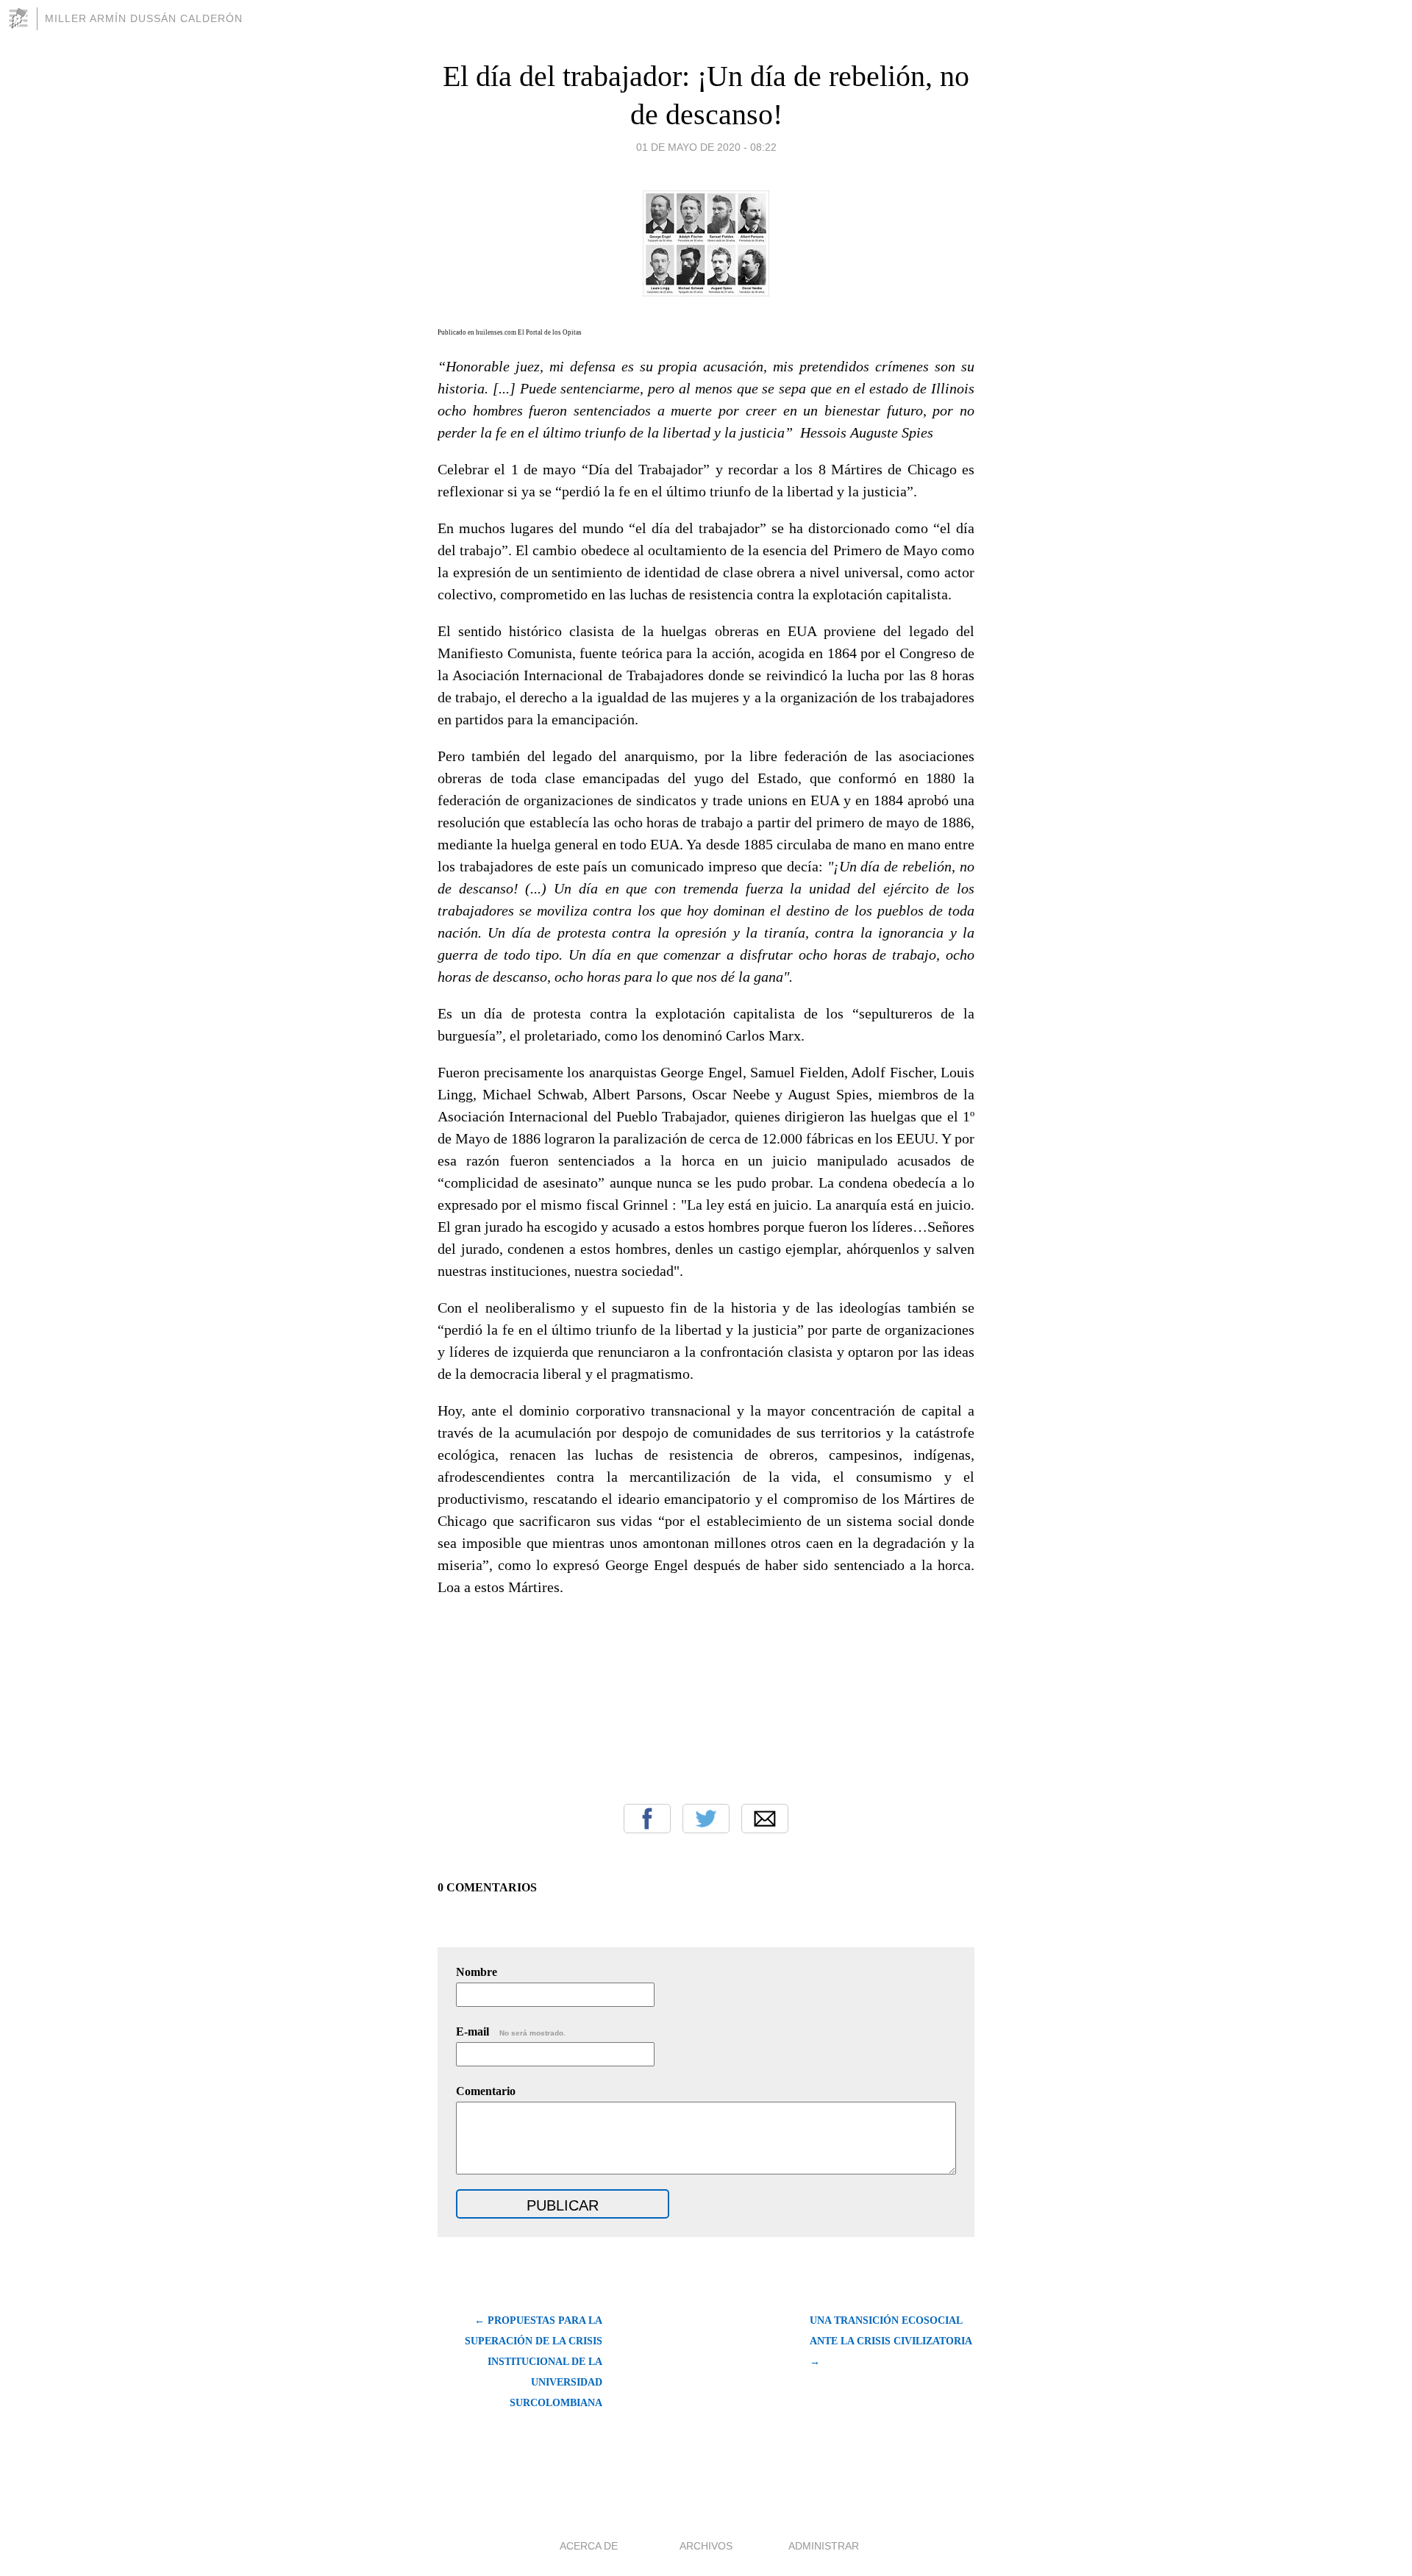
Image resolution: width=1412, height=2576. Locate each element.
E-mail (511, 2031)
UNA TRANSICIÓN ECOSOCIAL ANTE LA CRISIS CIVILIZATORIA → (891, 2341)
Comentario (486, 2091)
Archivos (706, 2546)
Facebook (647, 1819)
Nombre (477, 1972)
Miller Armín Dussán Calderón (144, 18)
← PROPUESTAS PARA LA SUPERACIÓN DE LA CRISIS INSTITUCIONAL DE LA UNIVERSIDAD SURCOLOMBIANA (534, 2362)
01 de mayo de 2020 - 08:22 (706, 147)
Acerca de (589, 2546)
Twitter (706, 1819)
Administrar (824, 2546)
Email (765, 1819)
